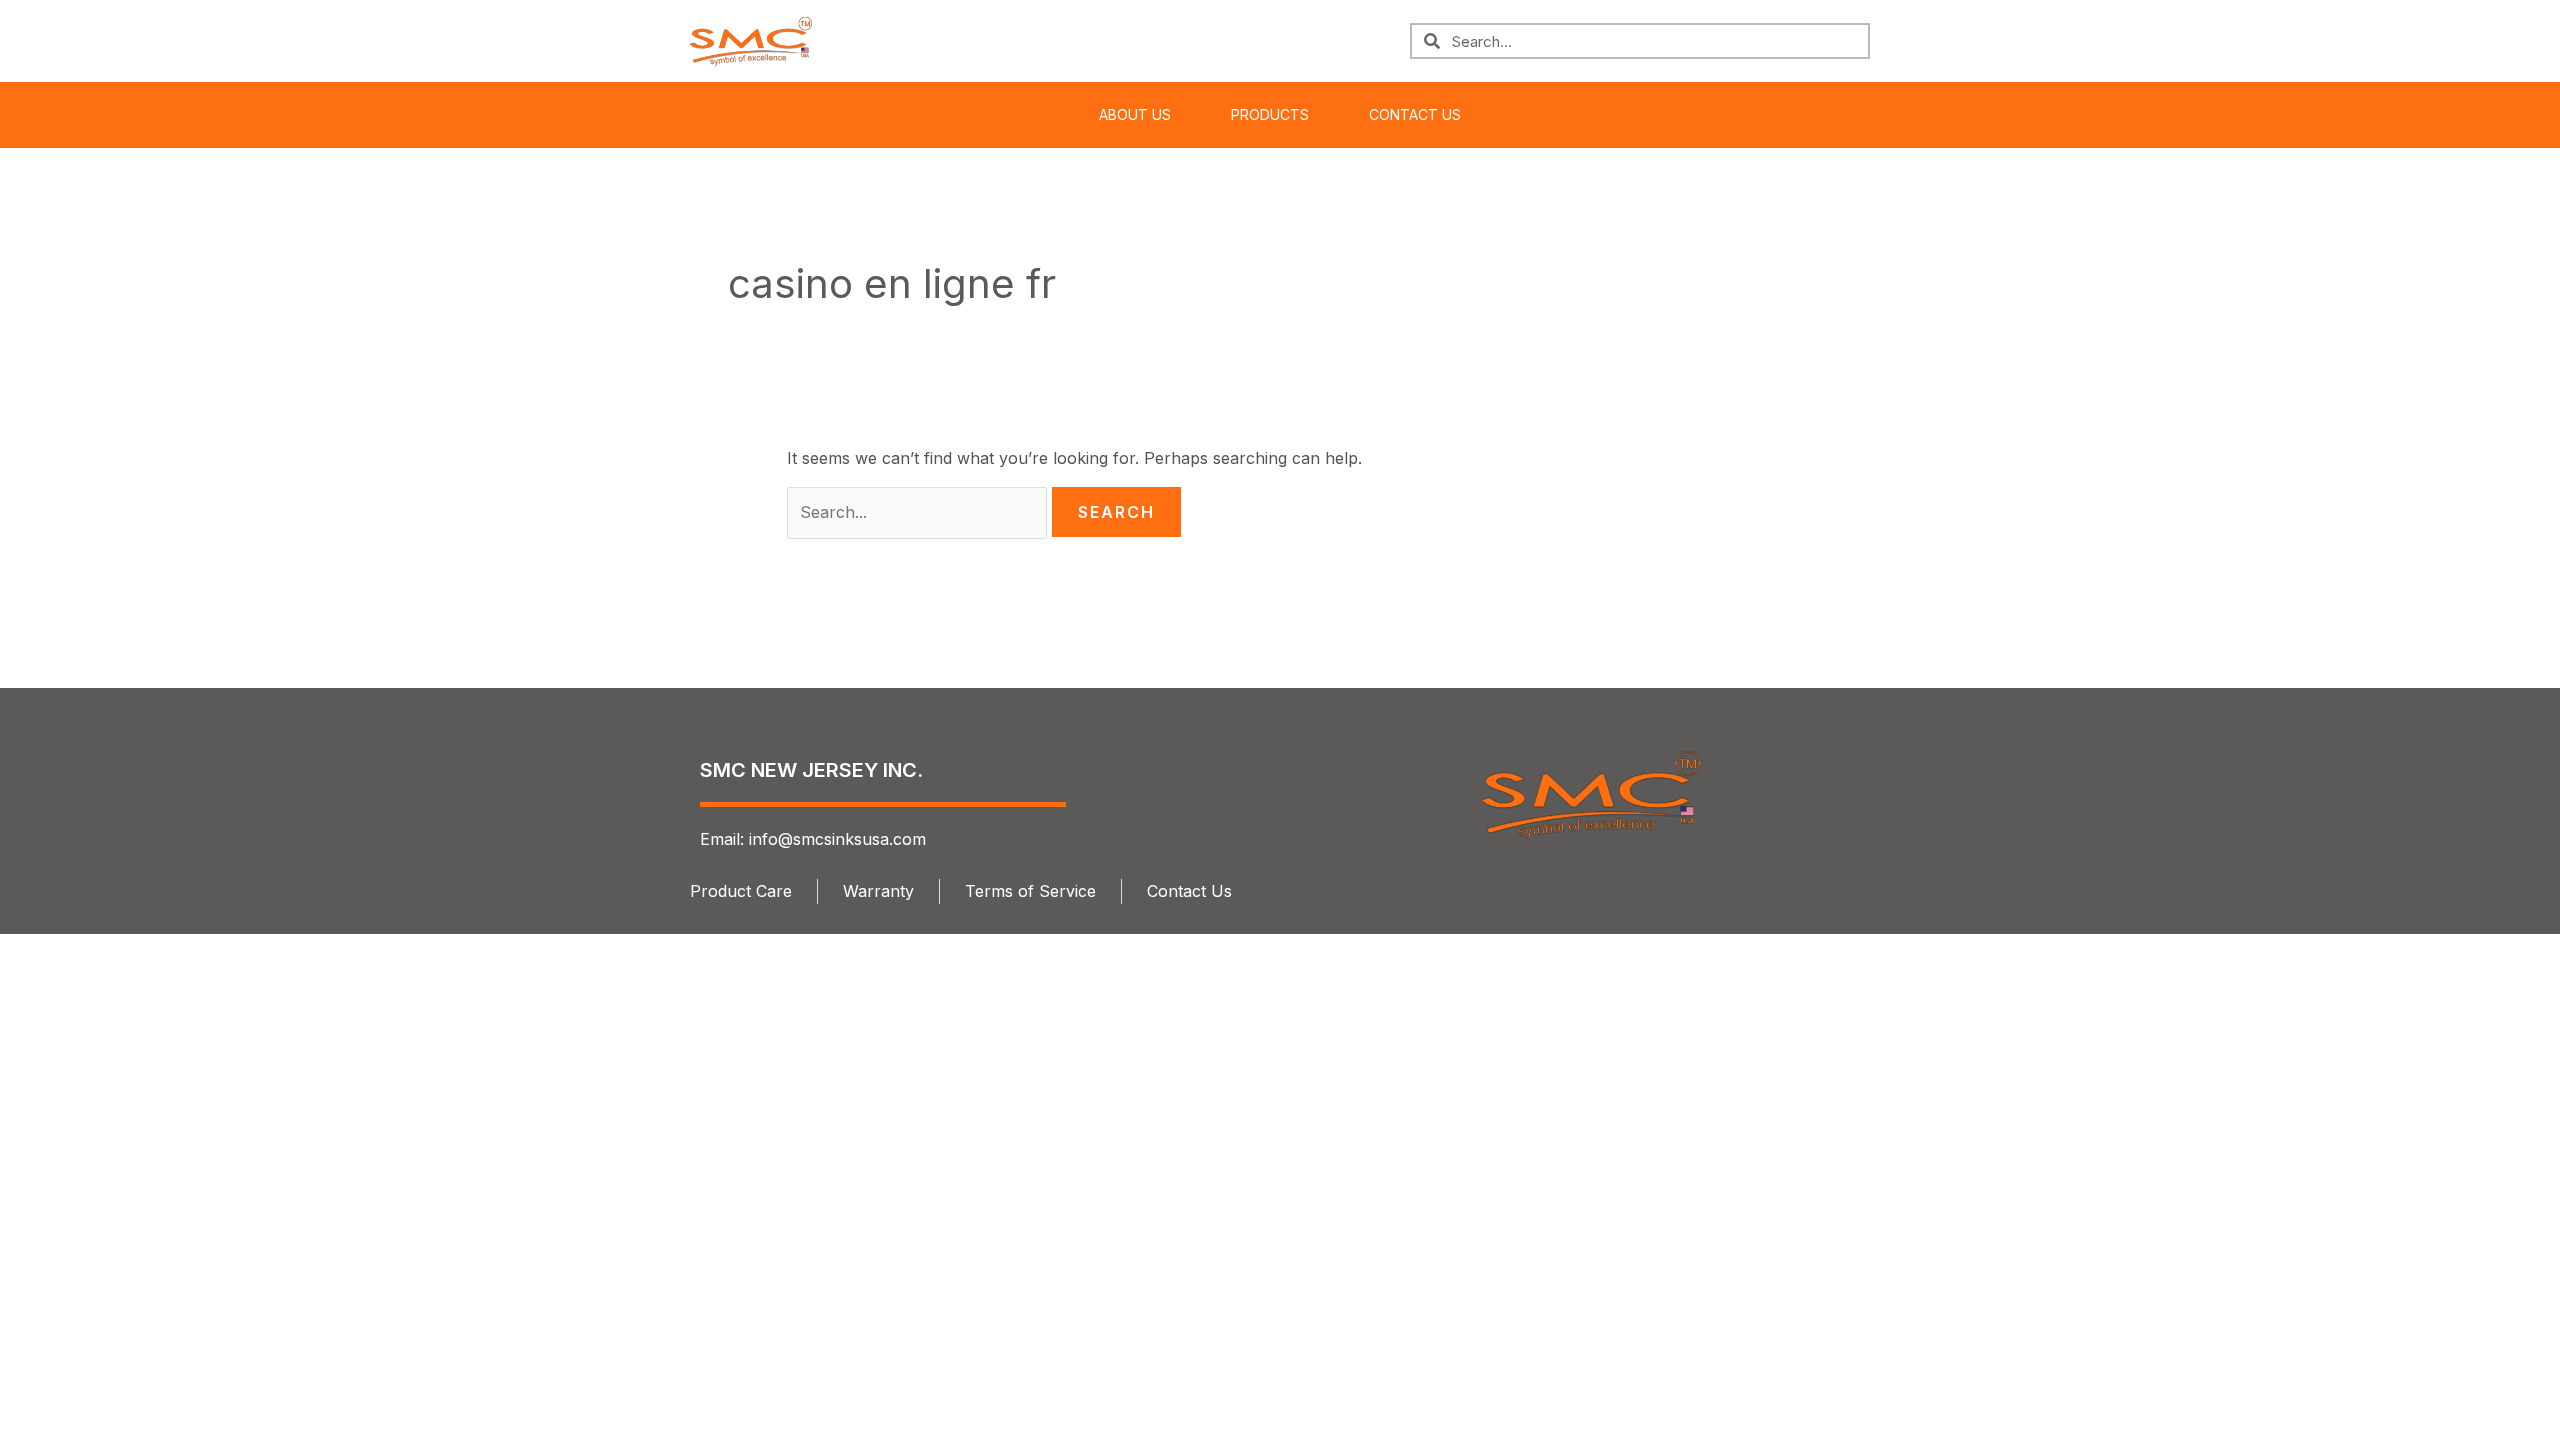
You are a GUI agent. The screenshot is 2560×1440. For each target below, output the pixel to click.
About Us (1135, 114)
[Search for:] (919, 512)
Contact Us (1415, 114)
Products (1270, 114)
